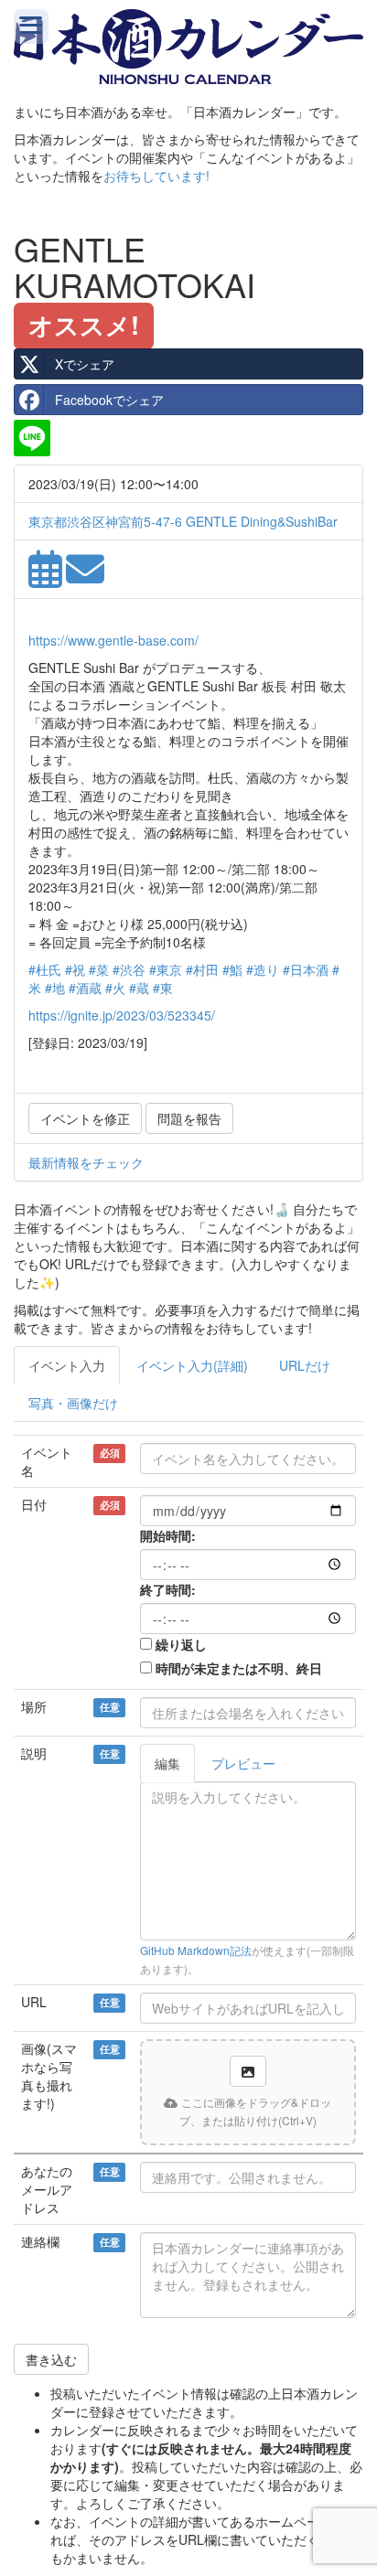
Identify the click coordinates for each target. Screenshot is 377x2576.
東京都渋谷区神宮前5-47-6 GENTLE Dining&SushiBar (183, 521)
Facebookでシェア (109, 400)
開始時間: (168, 1535)
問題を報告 (189, 1118)
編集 (167, 1763)
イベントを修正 (85, 1118)
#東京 (166, 969)
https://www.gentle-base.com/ (113, 640)
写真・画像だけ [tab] (73, 1403)
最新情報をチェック (86, 1162)
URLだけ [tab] (305, 1365)
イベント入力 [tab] (67, 1365)
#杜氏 (45, 969)
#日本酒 (306, 969)
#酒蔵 (85, 988)
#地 (55, 988)
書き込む (51, 2359)
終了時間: (168, 1589)
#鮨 (232, 969)
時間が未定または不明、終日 (239, 1668)
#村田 (202, 969)
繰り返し (181, 1644)
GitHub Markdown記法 (196, 1950)
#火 (115, 988)
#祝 (75, 969)
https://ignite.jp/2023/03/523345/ (122, 1015)
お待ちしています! (156, 176)
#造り (263, 969)
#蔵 (139, 988)
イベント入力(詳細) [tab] (192, 1365)
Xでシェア (85, 364)
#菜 (99, 969)
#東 (163, 988)
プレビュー (243, 1763)
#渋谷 (129, 969)
